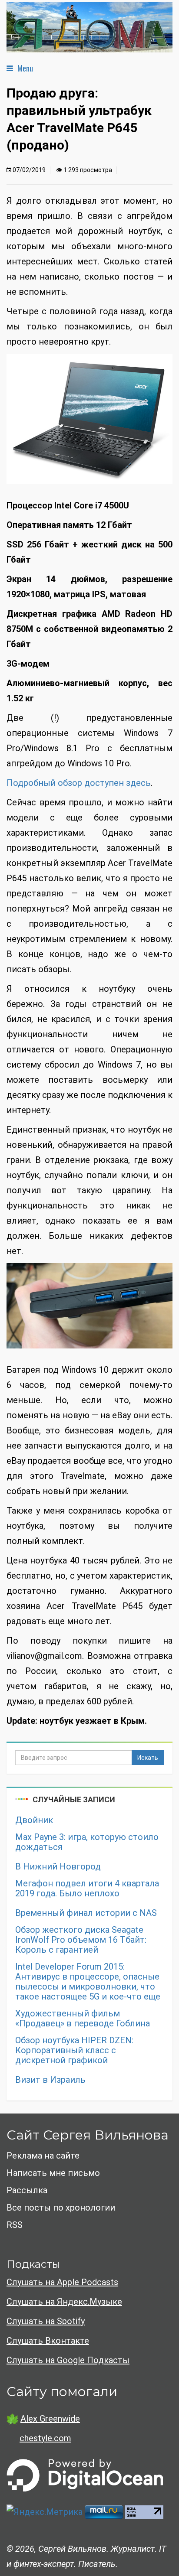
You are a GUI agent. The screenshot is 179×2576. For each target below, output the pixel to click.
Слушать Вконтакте (48, 2341)
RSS (15, 2225)
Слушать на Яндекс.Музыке (64, 2302)
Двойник (34, 1820)
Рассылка (27, 2190)
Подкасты (33, 2264)
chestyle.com (45, 2438)
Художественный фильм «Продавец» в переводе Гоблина (83, 2019)
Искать (148, 1758)
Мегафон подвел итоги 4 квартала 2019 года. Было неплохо (87, 1889)
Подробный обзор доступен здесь (79, 783)
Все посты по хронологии (61, 2208)
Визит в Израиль (50, 2080)
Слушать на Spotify (46, 2321)
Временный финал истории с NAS (86, 1913)
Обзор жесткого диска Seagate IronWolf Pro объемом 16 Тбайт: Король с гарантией (81, 1940)
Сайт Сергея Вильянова (88, 2135)
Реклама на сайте (43, 2156)
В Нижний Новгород (58, 1867)
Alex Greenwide (50, 2419)
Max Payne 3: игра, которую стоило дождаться (87, 1842)
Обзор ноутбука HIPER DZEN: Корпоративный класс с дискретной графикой (74, 2050)
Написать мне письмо (53, 2173)
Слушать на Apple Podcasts (62, 2282)
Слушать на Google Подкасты (68, 2360)
